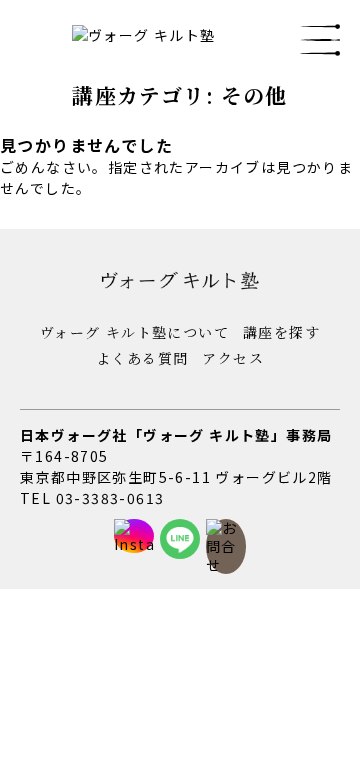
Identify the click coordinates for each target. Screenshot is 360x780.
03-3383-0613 (110, 498)
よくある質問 (142, 358)
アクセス (233, 358)
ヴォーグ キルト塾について (134, 332)
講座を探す (281, 332)
